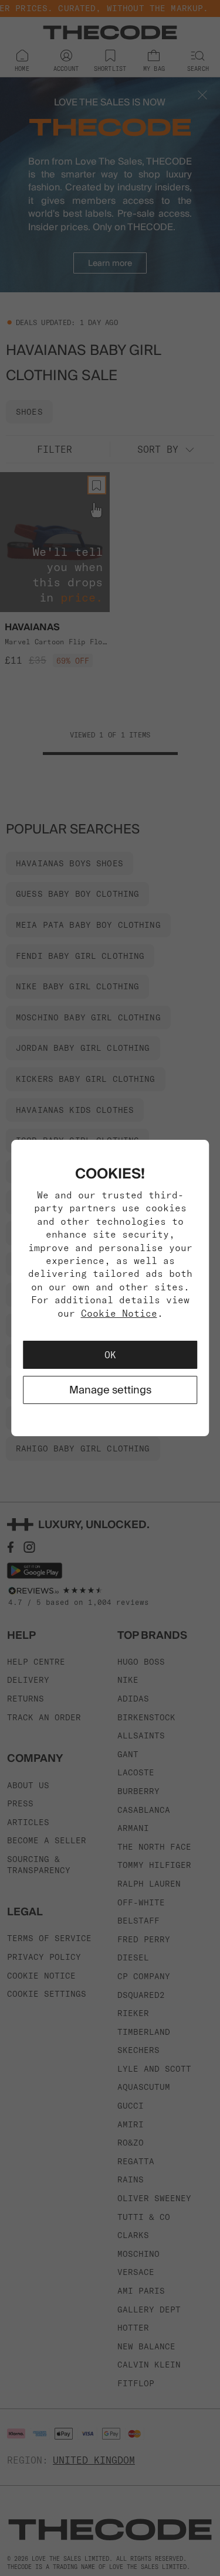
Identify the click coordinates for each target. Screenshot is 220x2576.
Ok (110, 1355)
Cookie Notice (119, 1313)
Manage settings (110, 1390)
